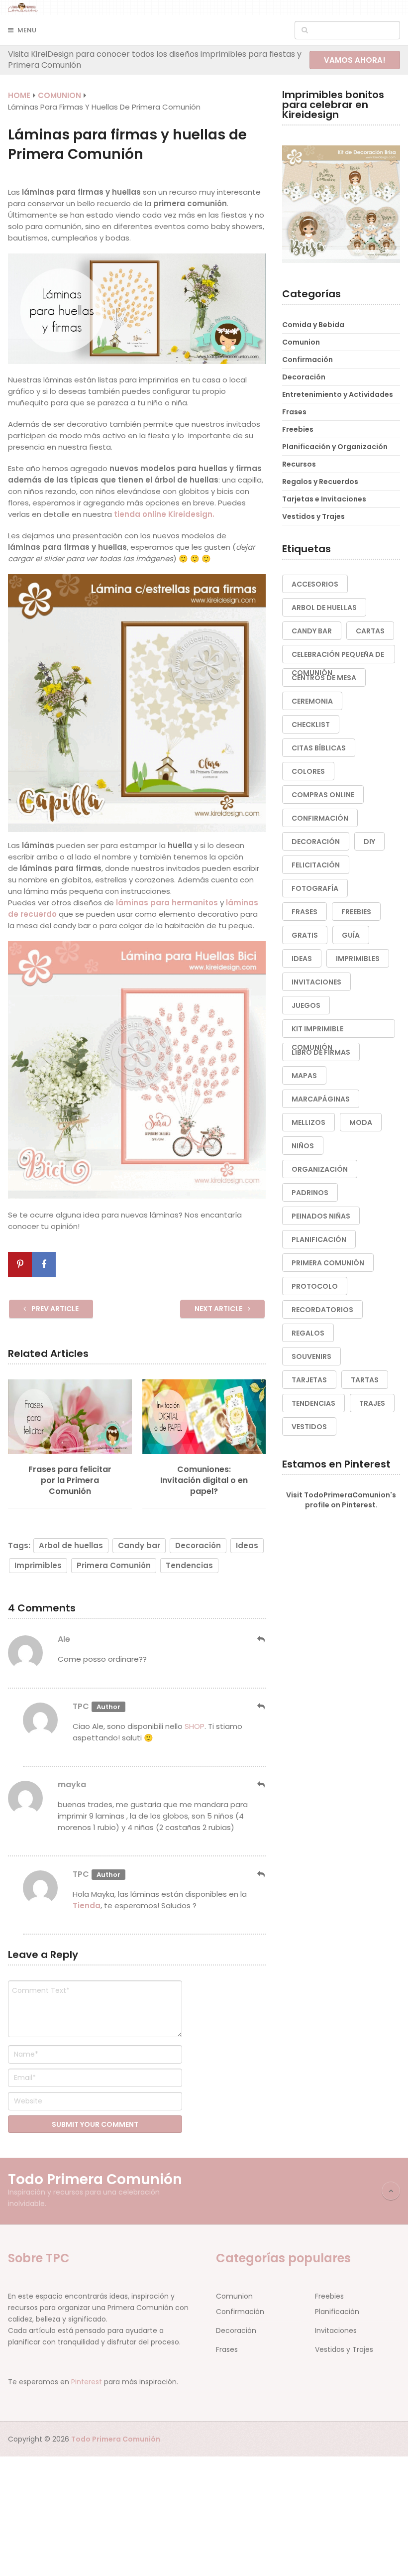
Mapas (304, 1076)
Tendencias (189, 1565)
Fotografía (315, 888)
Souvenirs (311, 1356)
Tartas (365, 1380)
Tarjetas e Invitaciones (324, 499)
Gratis (305, 935)
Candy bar (139, 1545)
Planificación (319, 1239)
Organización (320, 1169)
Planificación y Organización (335, 447)
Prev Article (54, 1309)
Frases (294, 412)
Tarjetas (309, 1380)
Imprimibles (38, 1565)
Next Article (219, 1309)
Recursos (299, 464)
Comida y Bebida (313, 325)
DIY (369, 842)
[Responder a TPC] (261, 1707)
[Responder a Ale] (261, 1640)
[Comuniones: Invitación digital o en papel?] (204, 1417)
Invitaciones (316, 982)
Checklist (311, 725)
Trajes (372, 1403)
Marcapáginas (321, 1099)
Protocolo (315, 1286)
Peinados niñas (321, 1216)
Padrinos (310, 1193)
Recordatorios (322, 1310)
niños (303, 1146)
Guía (351, 935)
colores (308, 771)
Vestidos (309, 1427)
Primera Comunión (114, 1565)
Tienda (87, 1905)
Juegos (306, 1005)
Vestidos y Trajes (313, 516)
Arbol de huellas (71, 1545)
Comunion (301, 342)
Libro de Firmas (321, 1052)
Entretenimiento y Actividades (338, 394)
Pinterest (87, 2382)
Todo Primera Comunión (95, 2180)
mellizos (308, 1122)
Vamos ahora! (355, 60)
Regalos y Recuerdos (320, 482)
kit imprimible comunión (317, 1031)
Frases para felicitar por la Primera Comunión (70, 1481)
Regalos (308, 1333)
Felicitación (316, 865)
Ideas (247, 1545)
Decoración (198, 1545)
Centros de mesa (324, 678)
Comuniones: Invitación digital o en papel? (204, 1481)
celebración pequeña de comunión (338, 656)
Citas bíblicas (319, 748)
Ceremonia (312, 701)
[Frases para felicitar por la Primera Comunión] (70, 1417)
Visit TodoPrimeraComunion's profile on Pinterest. (341, 1500)
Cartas (370, 631)
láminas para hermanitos (168, 903)
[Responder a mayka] (261, 1785)
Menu (27, 30)
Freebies (298, 429)
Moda (361, 1122)
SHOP (195, 1726)
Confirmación (307, 360)
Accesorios (315, 584)
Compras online (323, 795)
